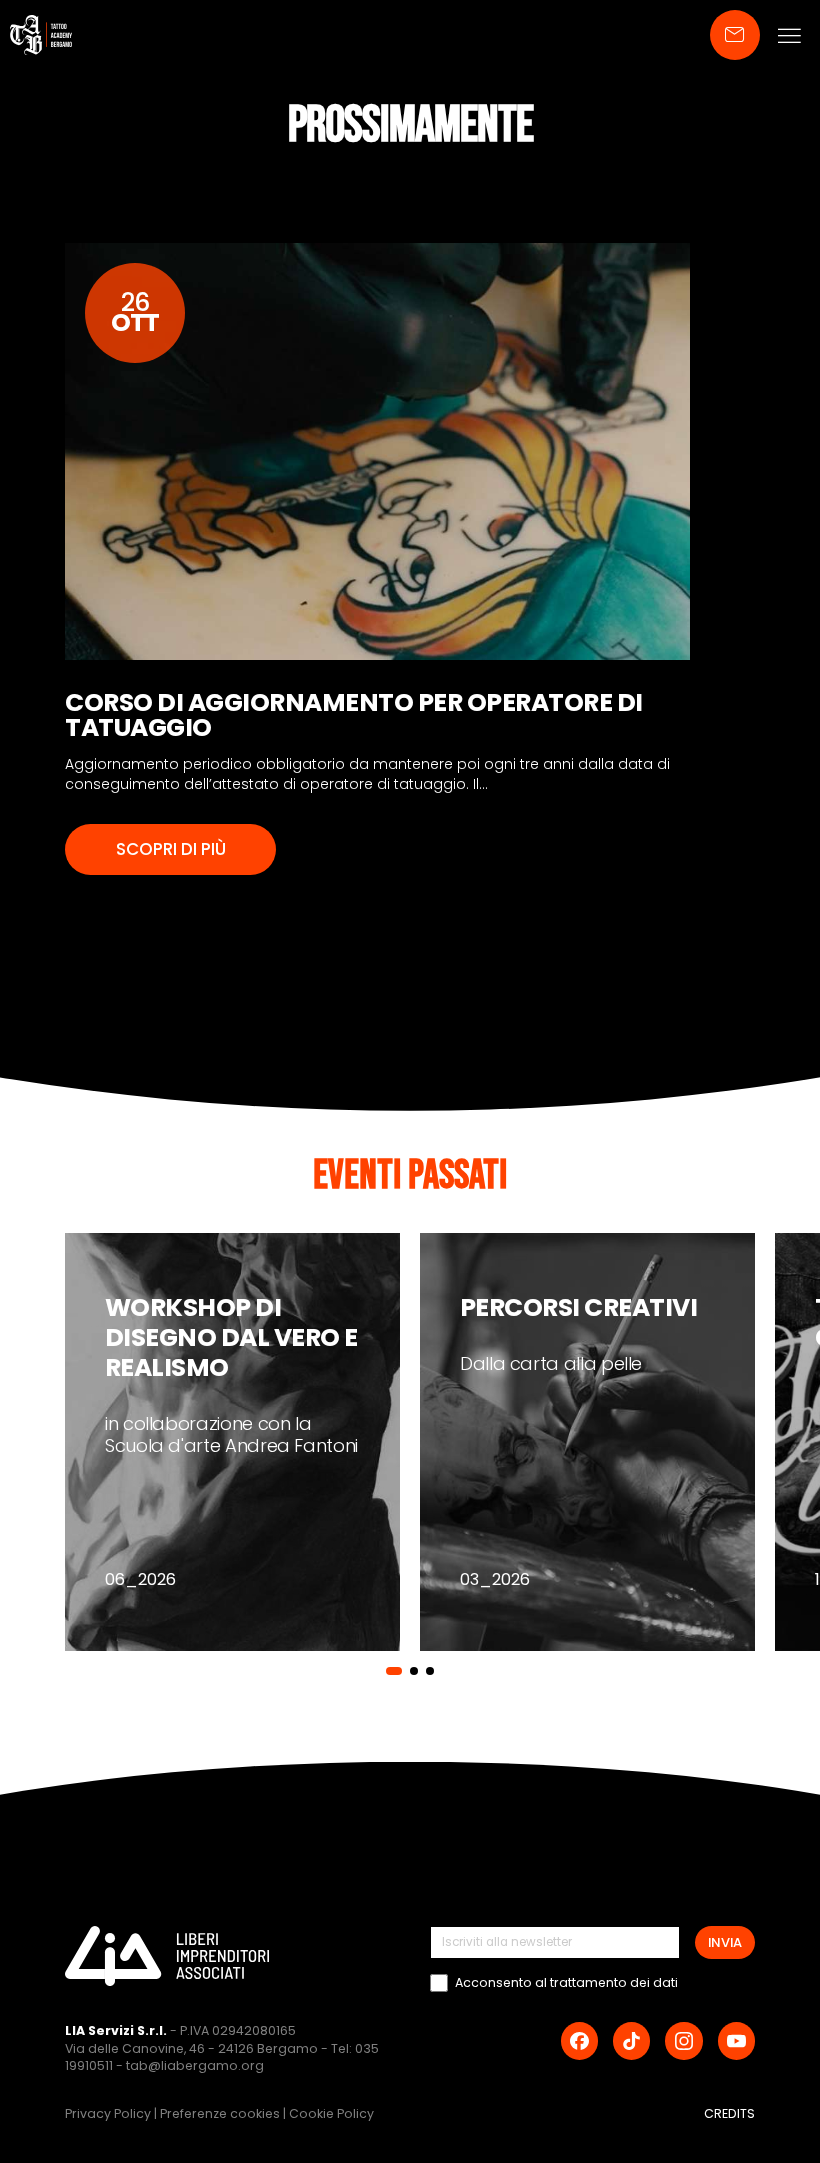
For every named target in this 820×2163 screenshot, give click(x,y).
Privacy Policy (109, 2113)
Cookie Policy (331, 2113)
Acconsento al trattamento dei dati (566, 1982)
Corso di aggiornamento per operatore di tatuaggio (354, 715)
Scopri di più (171, 849)
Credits (729, 2113)
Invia (725, 1942)
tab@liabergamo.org (195, 2065)
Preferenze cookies (221, 2113)
